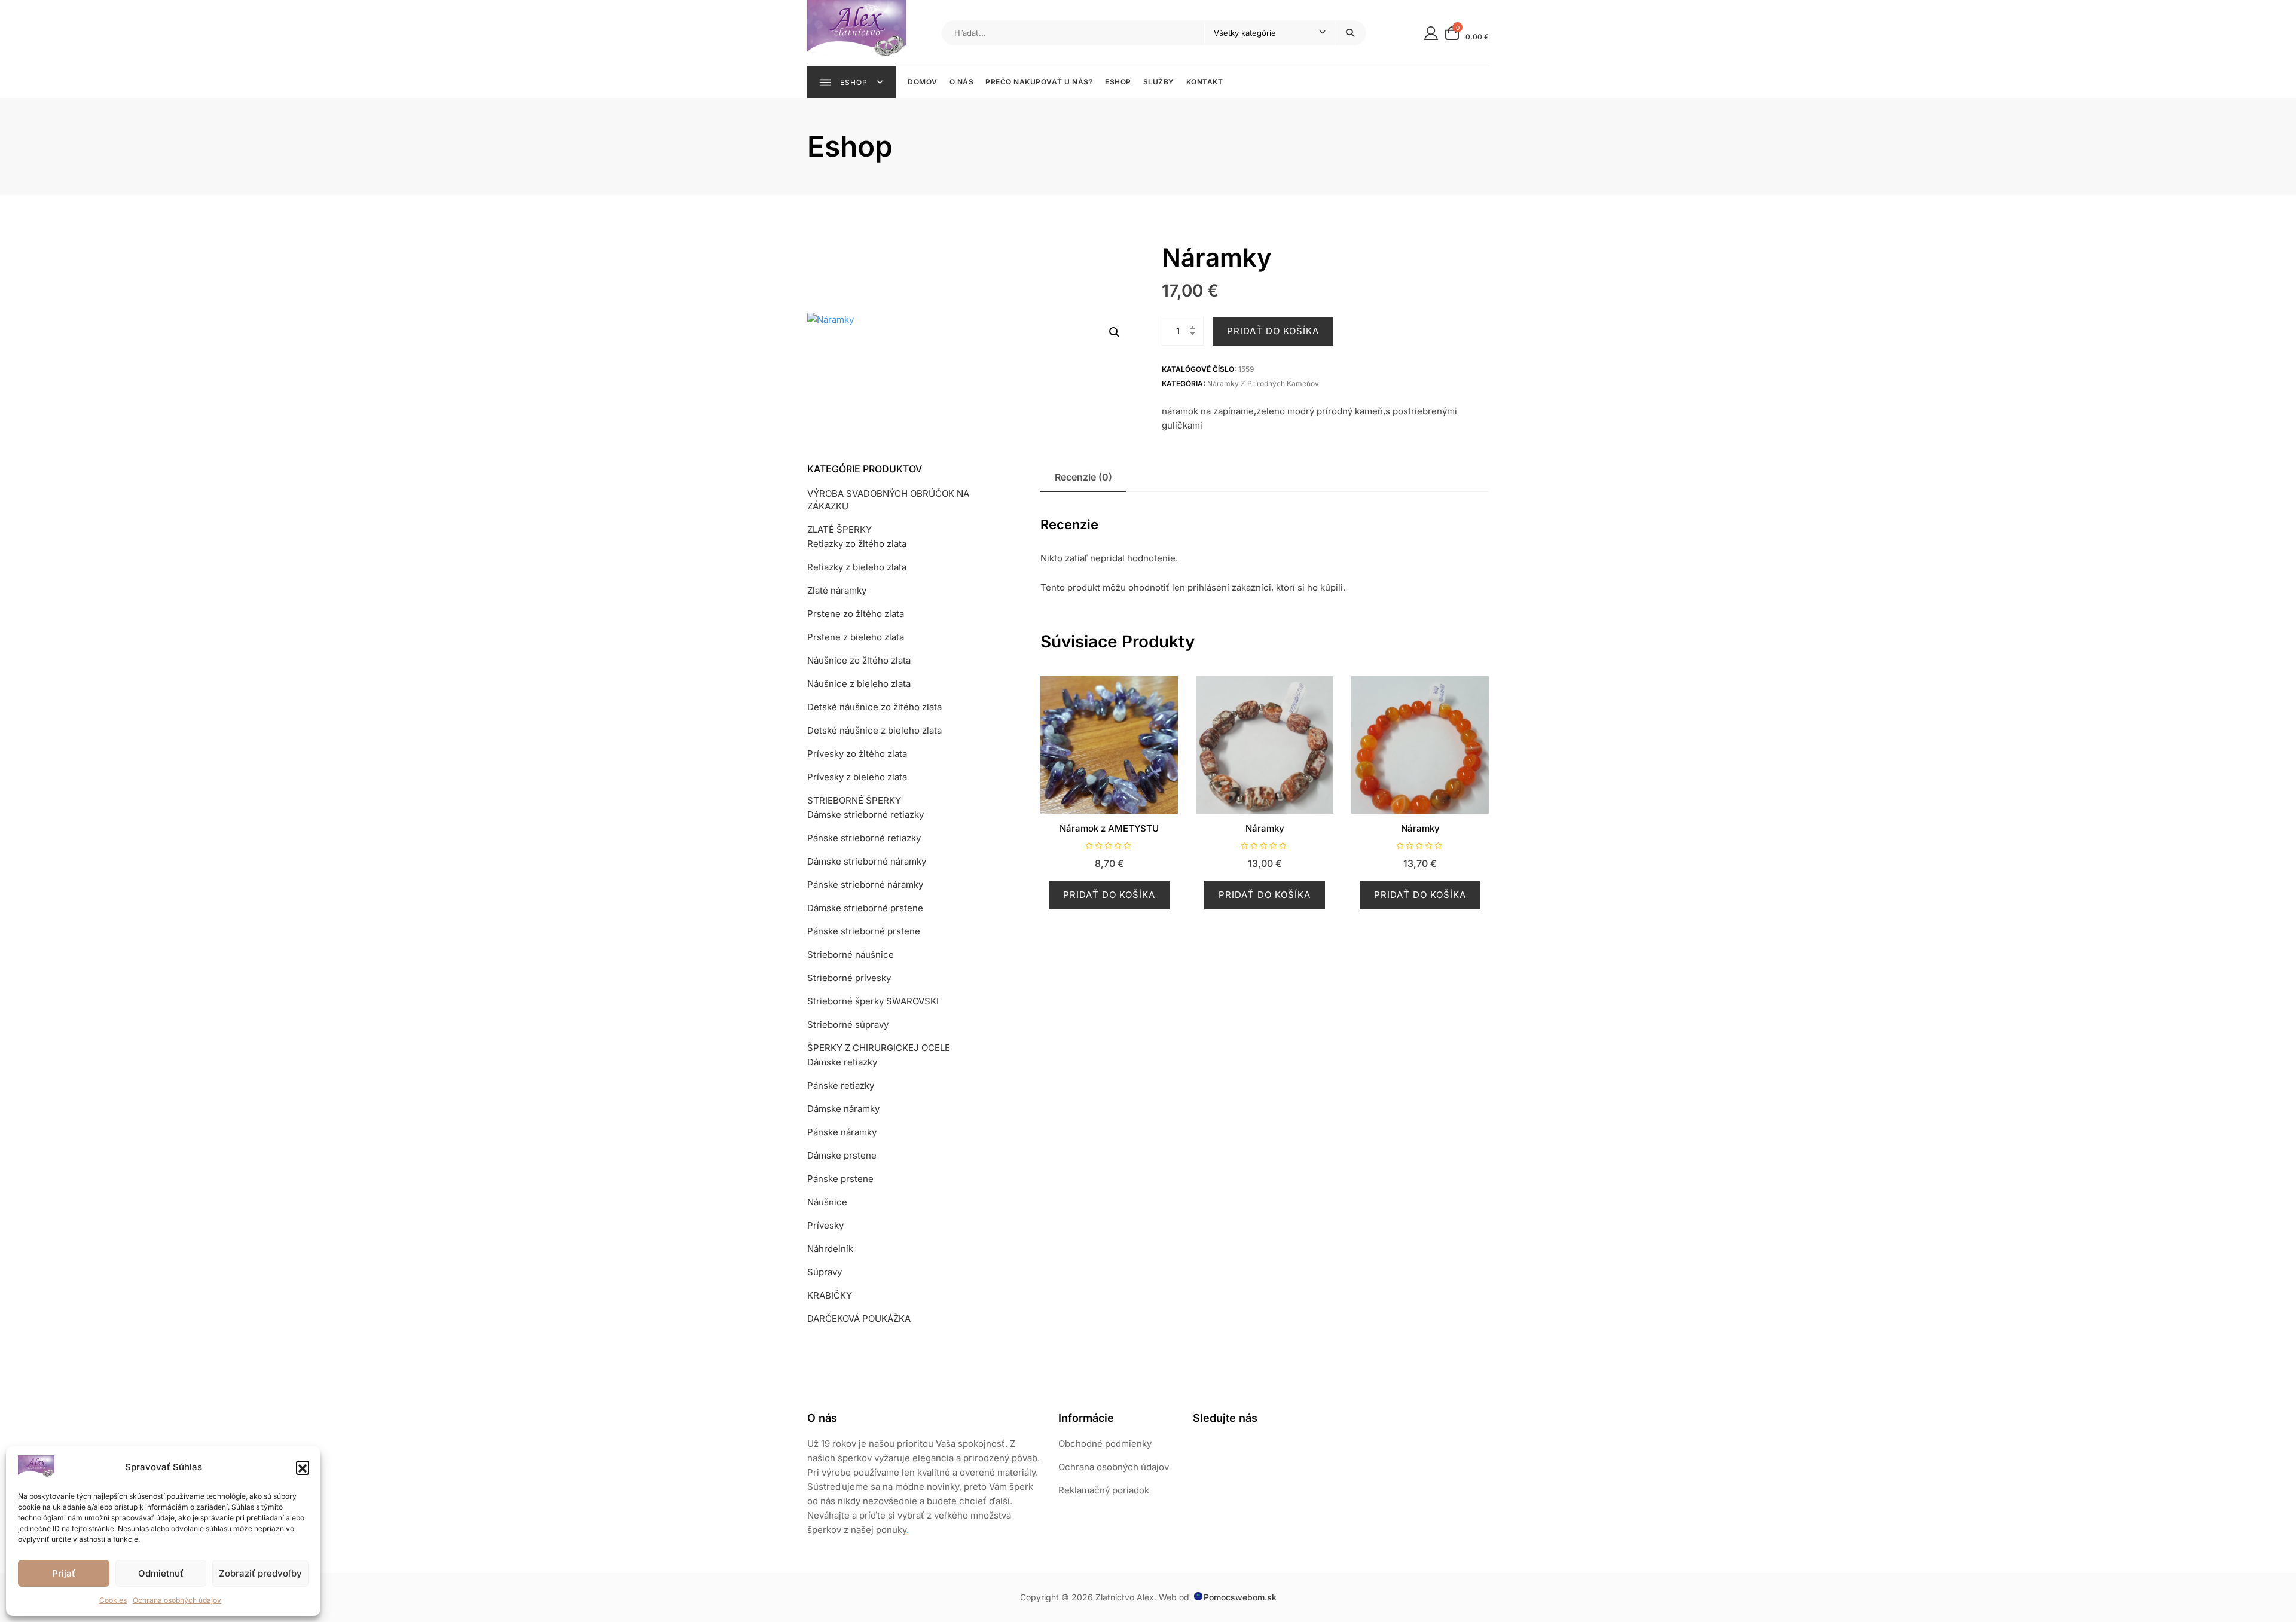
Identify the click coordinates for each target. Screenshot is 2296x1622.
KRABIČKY (830, 1295)
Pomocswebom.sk (1240, 1597)
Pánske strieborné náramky (865, 885)
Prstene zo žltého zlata (856, 614)
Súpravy (825, 1272)
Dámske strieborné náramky (867, 861)
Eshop (1118, 82)
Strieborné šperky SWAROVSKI (873, 1001)
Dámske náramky (843, 1109)
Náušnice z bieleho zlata (859, 684)
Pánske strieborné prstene (864, 931)
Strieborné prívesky (849, 978)
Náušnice (827, 1202)
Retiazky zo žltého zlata (857, 544)
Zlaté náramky (837, 590)
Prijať (64, 1573)
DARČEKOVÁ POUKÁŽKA (859, 1319)
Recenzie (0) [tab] (1083, 477)
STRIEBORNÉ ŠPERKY (854, 800)
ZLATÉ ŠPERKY (839, 529)
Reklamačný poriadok (1104, 1490)
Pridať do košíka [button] (1109, 895)
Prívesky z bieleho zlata (857, 777)
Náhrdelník (830, 1249)
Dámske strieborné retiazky (865, 815)
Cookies (113, 1600)
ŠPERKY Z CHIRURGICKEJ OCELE (879, 1048)
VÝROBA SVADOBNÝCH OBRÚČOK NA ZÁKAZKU (888, 500)
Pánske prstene (840, 1179)
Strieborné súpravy (848, 1024)
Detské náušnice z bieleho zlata (874, 730)
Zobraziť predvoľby (260, 1573)
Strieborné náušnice (851, 954)
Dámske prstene (842, 1155)
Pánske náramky (842, 1132)
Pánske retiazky (841, 1085)
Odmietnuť (161, 1573)
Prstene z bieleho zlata (856, 637)
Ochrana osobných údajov (177, 1600)
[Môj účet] (1431, 33)
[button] (303, 1467)
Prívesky (825, 1225)
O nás (962, 82)
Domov (923, 82)
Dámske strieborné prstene (865, 908)
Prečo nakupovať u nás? (1039, 82)
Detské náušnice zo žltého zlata (874, 707)
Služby (1159, 82)
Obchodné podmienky (1105, 1444)
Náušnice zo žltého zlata (859, 660)
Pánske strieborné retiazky (864, 838)
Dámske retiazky (842, 1062)
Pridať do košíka (1273, 331)
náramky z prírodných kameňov (1263, 384)
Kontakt (1205, 82)
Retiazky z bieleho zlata (857, 567)
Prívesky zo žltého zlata (857, 754)
